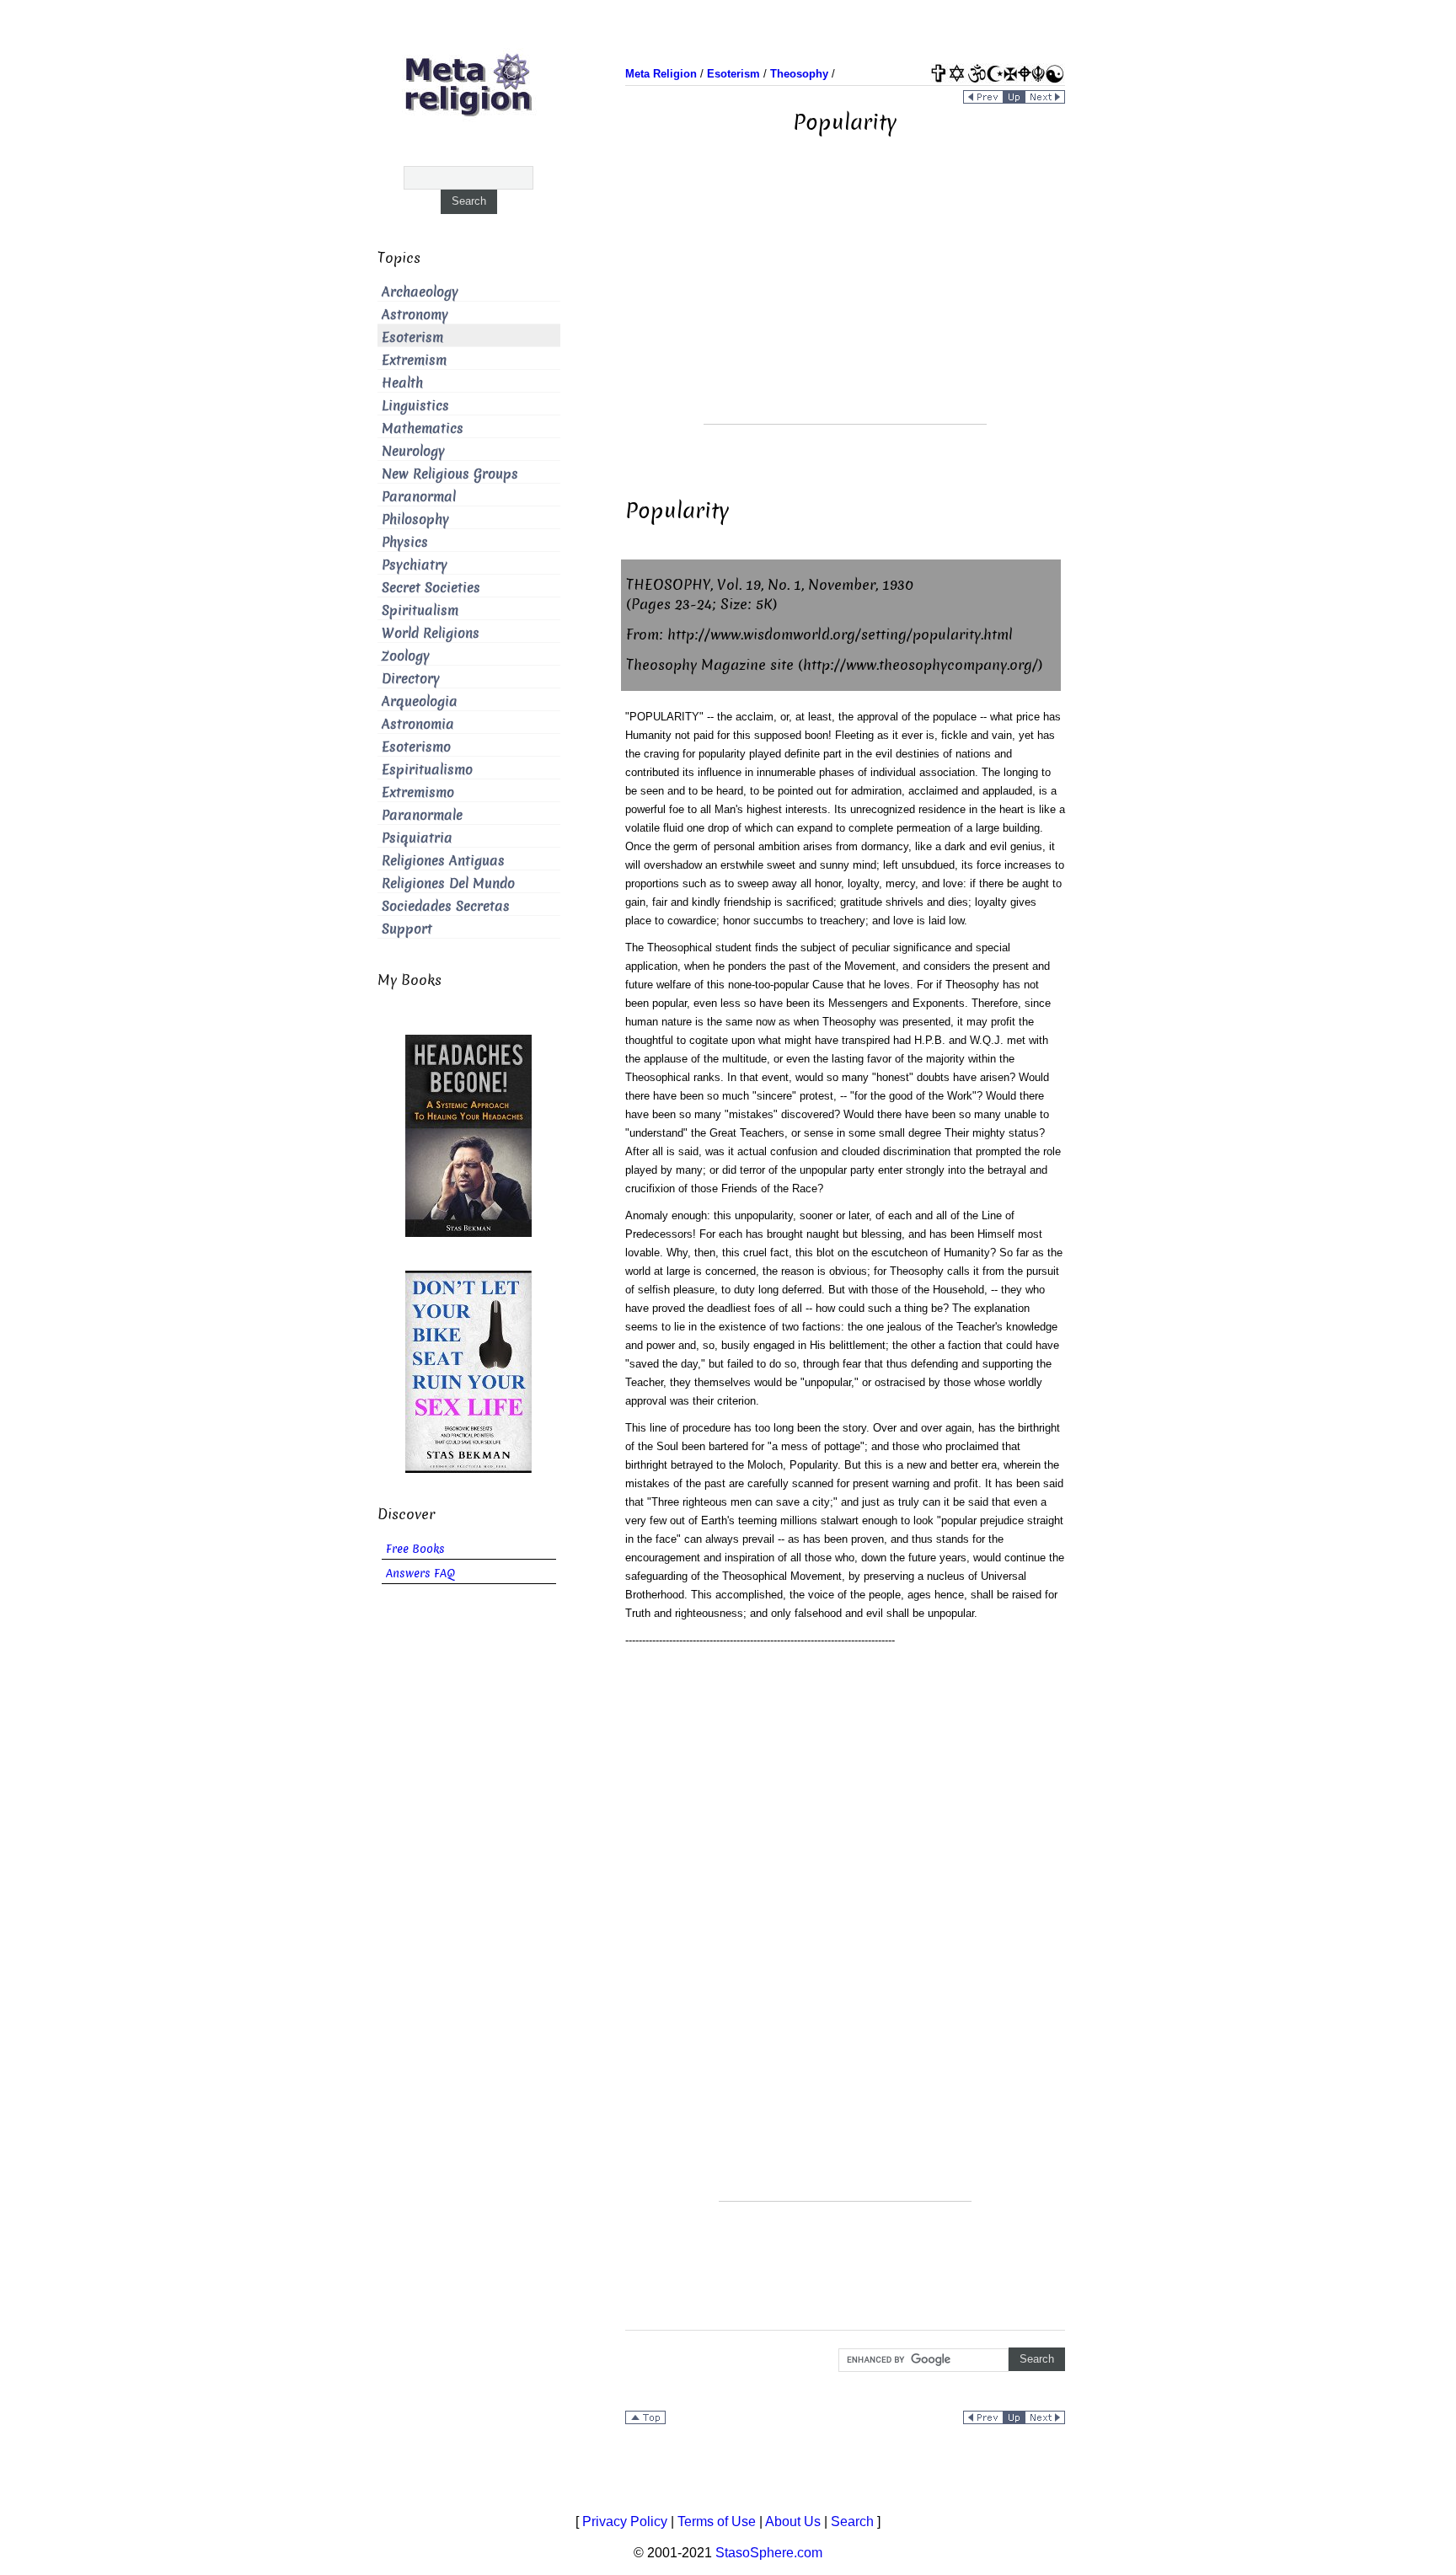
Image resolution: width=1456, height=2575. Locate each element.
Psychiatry (415, 565)
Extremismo (418, 792)
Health (402, 383)
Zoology (406, 656)
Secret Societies (431, 588)
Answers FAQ (420, 1574)
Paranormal (419, 497)
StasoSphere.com (769, 2553)
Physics (405, 542)
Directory (411, 679)
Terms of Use (717, 2521)
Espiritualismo (427, 770)
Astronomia (418, 724)
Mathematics (423, 428)
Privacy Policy (625, 2521)
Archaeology (420, 292)
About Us (793, 2521)
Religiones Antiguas (443, 861)
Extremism (414, 360)
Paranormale (422, 815)
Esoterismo (416, 747)
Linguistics (415, 406)
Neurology (413, 451)
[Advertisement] (845, 306)
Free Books (415, 1549)
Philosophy (415, 519)
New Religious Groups (450, 474)
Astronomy (415, 315)
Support (407, 929)
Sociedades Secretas (446, 906)
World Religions (431, 633)
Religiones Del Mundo (448, 883)
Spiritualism (420, 610)
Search (852, 2521)
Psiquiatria (417, 838)
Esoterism (412, 337)
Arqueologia (420, 701)
